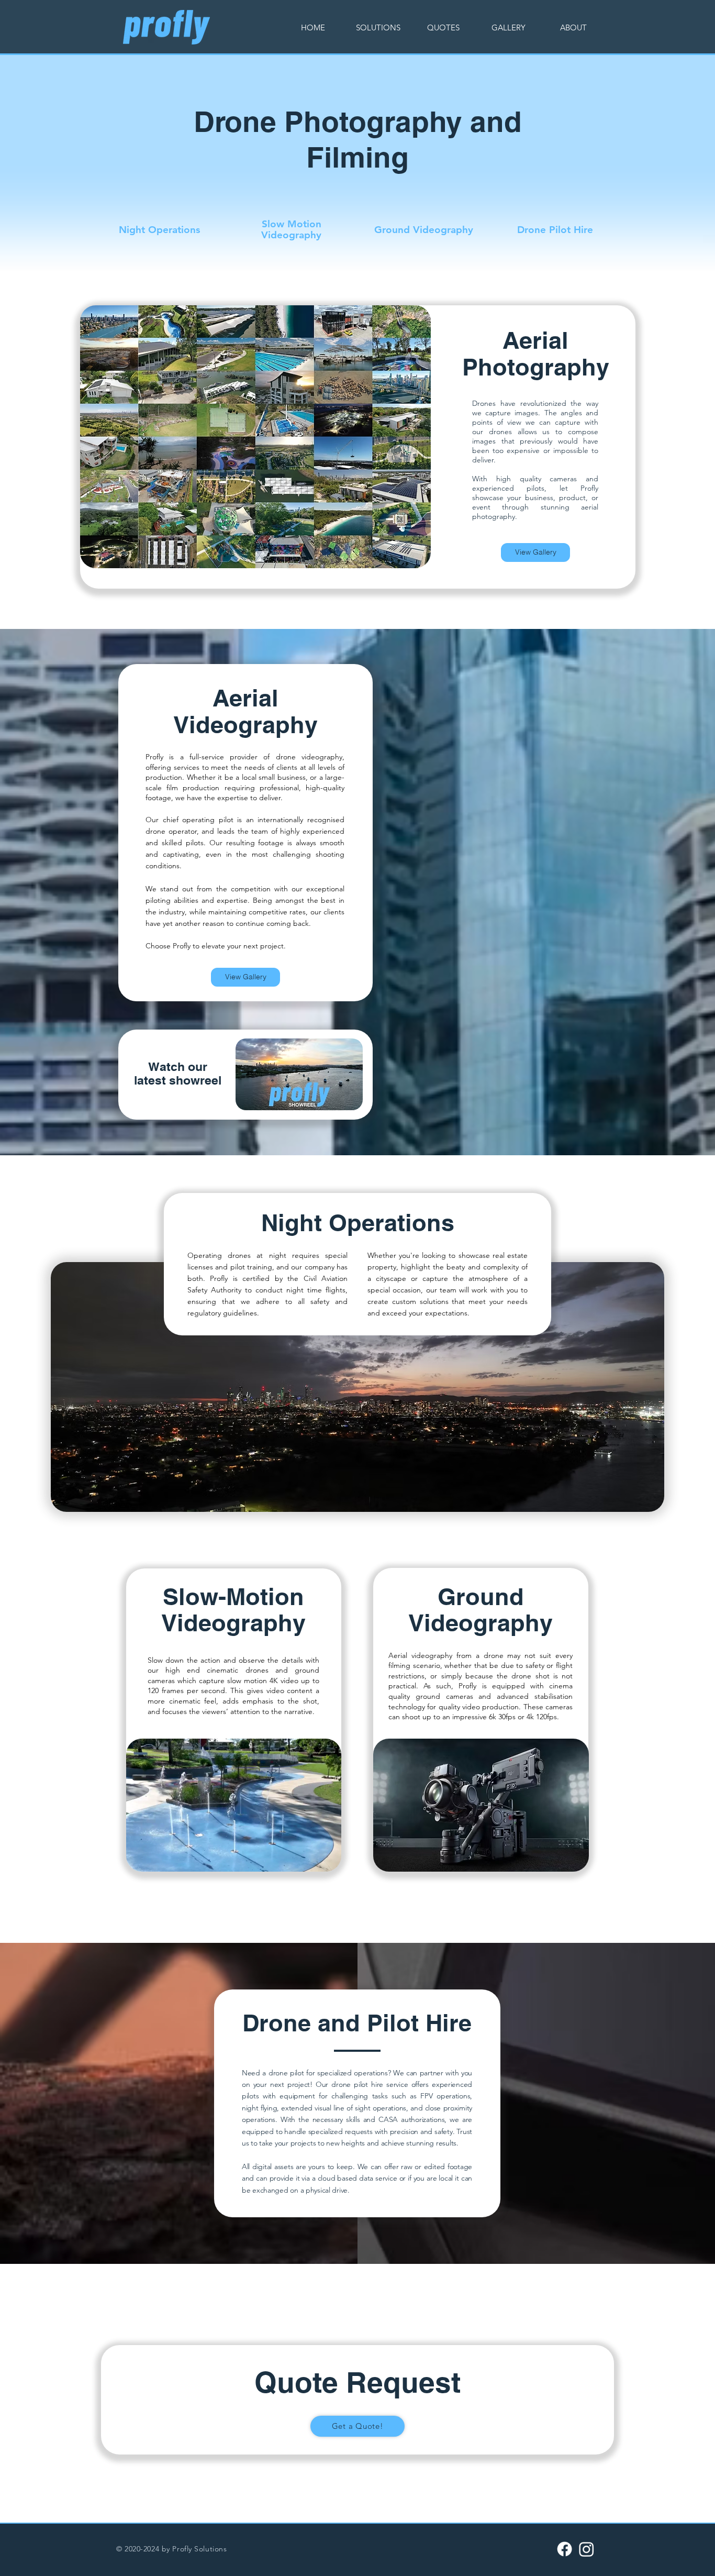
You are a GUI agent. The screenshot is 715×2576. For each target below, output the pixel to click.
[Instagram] (586, 2549)
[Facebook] (565, 2549)
